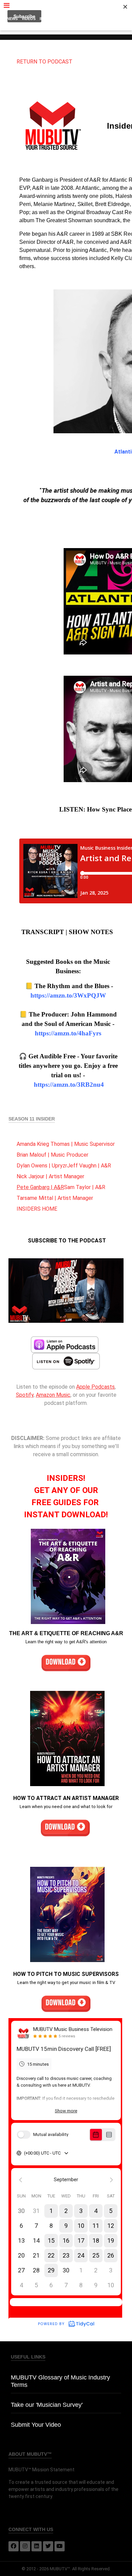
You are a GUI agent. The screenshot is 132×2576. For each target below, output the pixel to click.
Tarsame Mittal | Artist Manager (55, 1198)
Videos (29, 19)
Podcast (70, 19)
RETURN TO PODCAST (45, 62)
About (66, 27)
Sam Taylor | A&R (85, 1187)
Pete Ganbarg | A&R (40, 1187)
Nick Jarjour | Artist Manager (50, 1176)
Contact (116, 19)
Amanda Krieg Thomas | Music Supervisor (66, 1144)
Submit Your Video (36, 2425)
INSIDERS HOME (37, 1209)
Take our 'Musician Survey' (47, 2405)
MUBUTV (66, 7)
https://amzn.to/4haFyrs (68, 1033)
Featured (93, 19)
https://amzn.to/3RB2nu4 (69, 1085)
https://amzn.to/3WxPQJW (68, 995)
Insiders (48, 19)
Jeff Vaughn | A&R (89, 1166)
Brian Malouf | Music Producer (52, 1155)
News (12, 19)
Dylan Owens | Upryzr (42, 1166)
